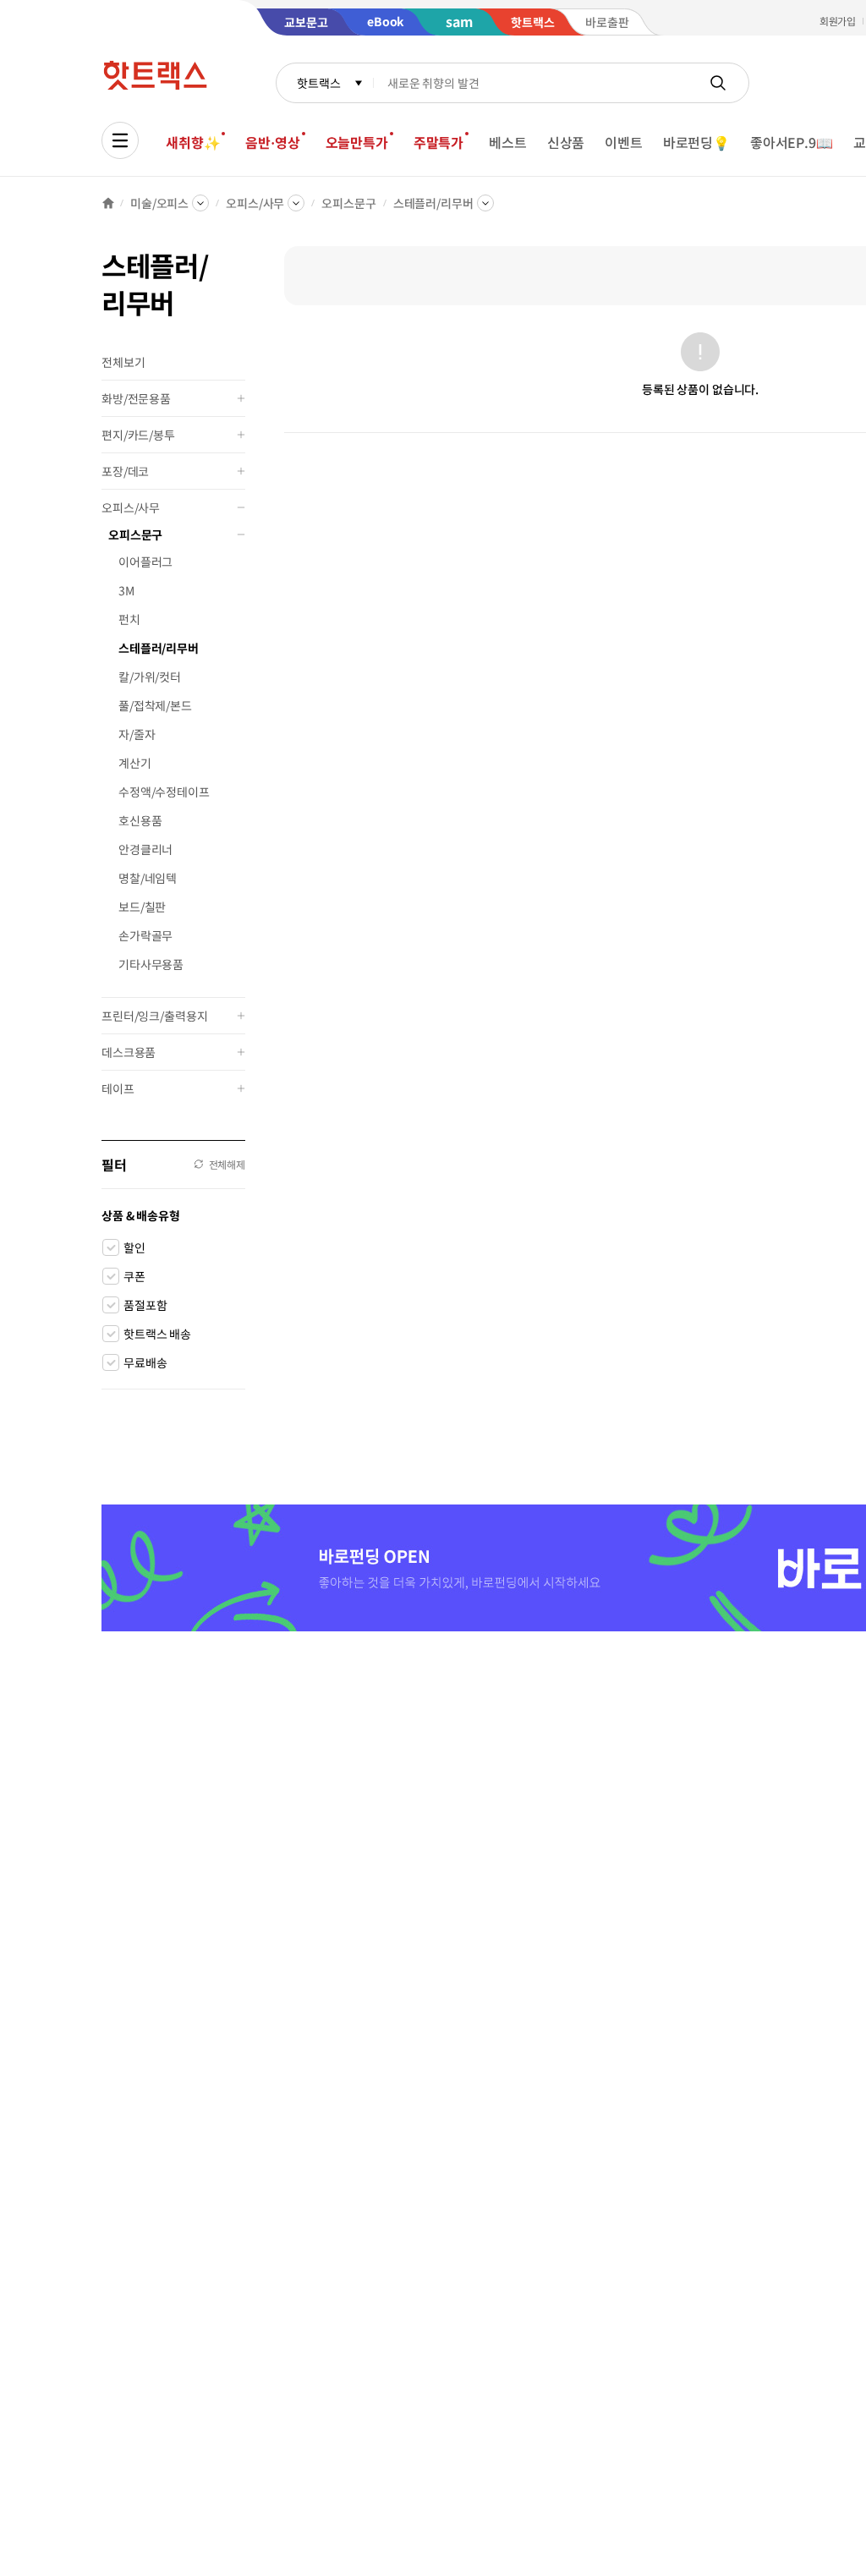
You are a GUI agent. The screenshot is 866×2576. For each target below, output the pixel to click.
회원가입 (838, 21)
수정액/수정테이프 (164, 792)
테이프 (118, 1088)
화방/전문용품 (136, 398)
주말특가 (438, 142)
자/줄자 (137, 734)
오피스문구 (348, 203)
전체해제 (227, 1164)
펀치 (129, 619)
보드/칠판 (142, 907)
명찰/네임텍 (148, 878)
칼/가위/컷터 (150, 677)
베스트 (508, 142)
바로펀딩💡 (696, 142)
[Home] (108, 203)
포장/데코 (125, 471)
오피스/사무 (255, 203)
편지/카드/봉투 (138, 435)
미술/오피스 (159, 203)
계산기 (135, 763)
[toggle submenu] (241, 398)
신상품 (566, 142)
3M (126, 590)
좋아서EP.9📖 (792, 142)
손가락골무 (145, 935)
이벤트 (624, 142)
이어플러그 (145, 562)
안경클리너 (145, 849)
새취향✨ (193, 142)
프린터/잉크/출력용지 (154, 1016)
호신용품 (140, 820)
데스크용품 (129, 1052)
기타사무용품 (151, 964)
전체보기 (123, 362)
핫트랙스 (318, 83)
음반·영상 (272, 142)
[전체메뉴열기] (120, 140)
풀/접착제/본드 (155, 705)
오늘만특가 (357, 142)
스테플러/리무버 (433, 203)
